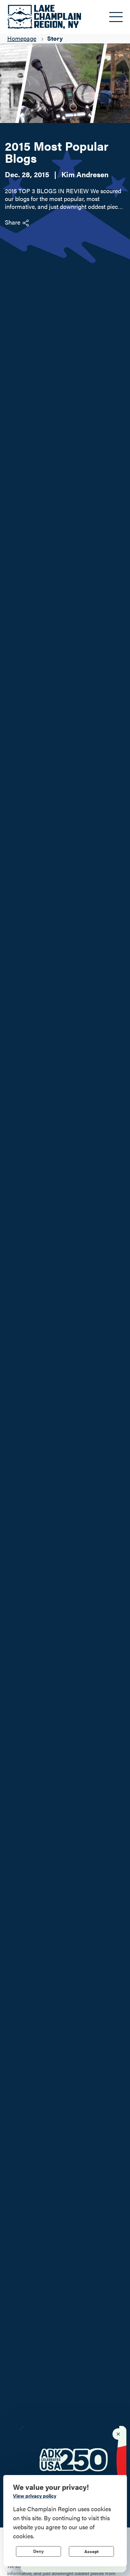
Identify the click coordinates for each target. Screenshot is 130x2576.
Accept (91, 2551)
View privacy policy (35, 2496)
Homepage (22, 38)
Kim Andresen (85, 174)
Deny (39, 2551)
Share (13, 222)
